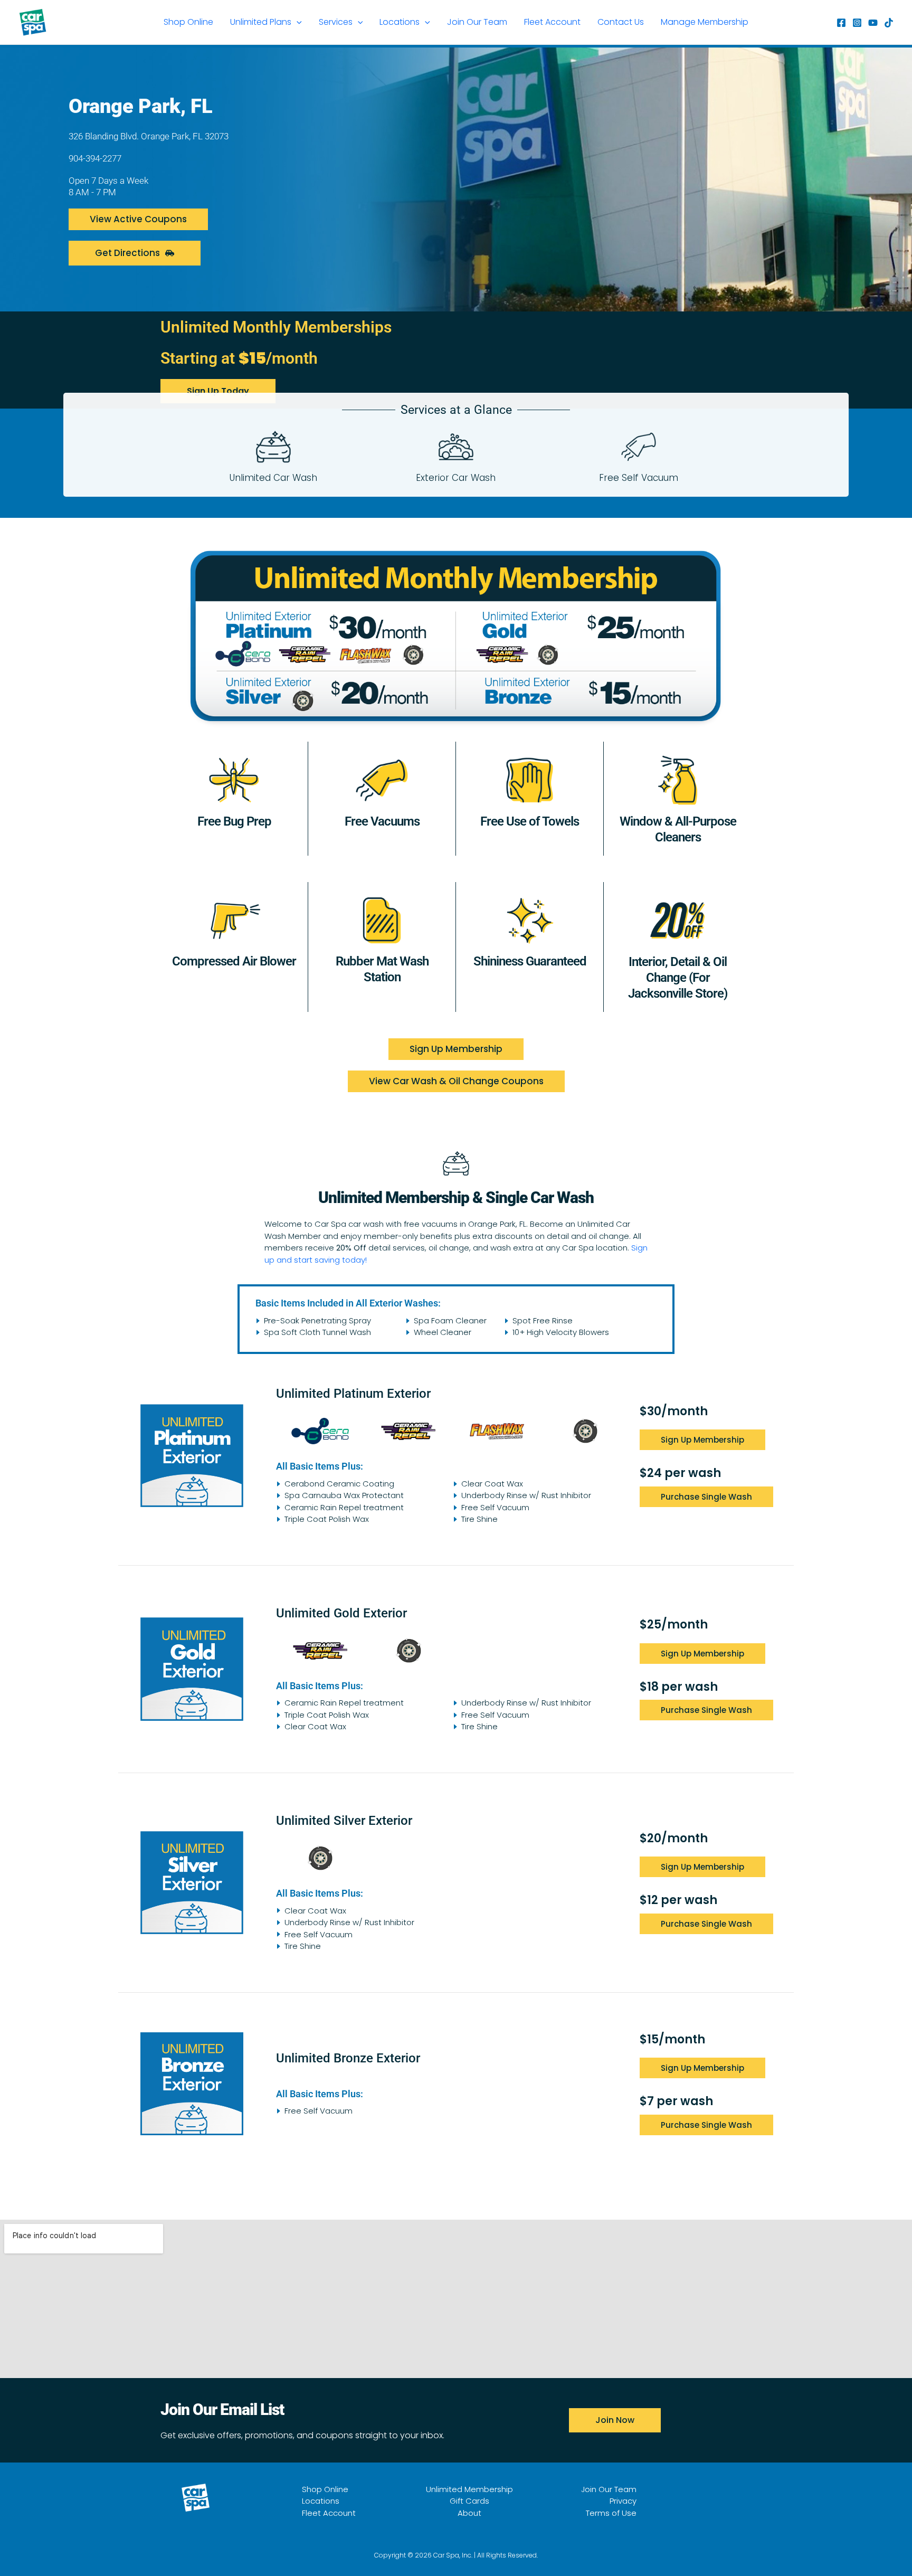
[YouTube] (873, 23)
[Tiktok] (889, 23)
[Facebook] (841, 23)
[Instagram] (857, 23)
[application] (297, 22)
